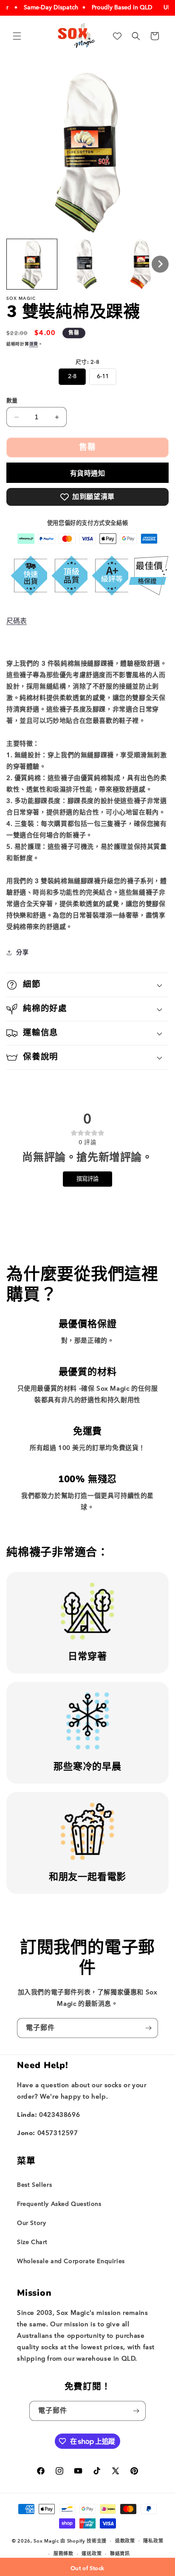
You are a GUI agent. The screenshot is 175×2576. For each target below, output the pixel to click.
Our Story (31, 2223)
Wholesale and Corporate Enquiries (71, 2261)
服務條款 (64, 2554)
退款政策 (125, 2541)
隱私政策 (153, 2541)
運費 (34, 344)
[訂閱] (148, 2028)
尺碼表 (17, 621)
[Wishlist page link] (117, 36)
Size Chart (32, 2242)
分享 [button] (22, 952)
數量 (12, 400)
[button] (17, 36)
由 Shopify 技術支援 (83, 2541)
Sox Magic (46, 2541)
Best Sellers (34, 2185)
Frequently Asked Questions (59, 2204)
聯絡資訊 (120, 2554)
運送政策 (92, 2554)
